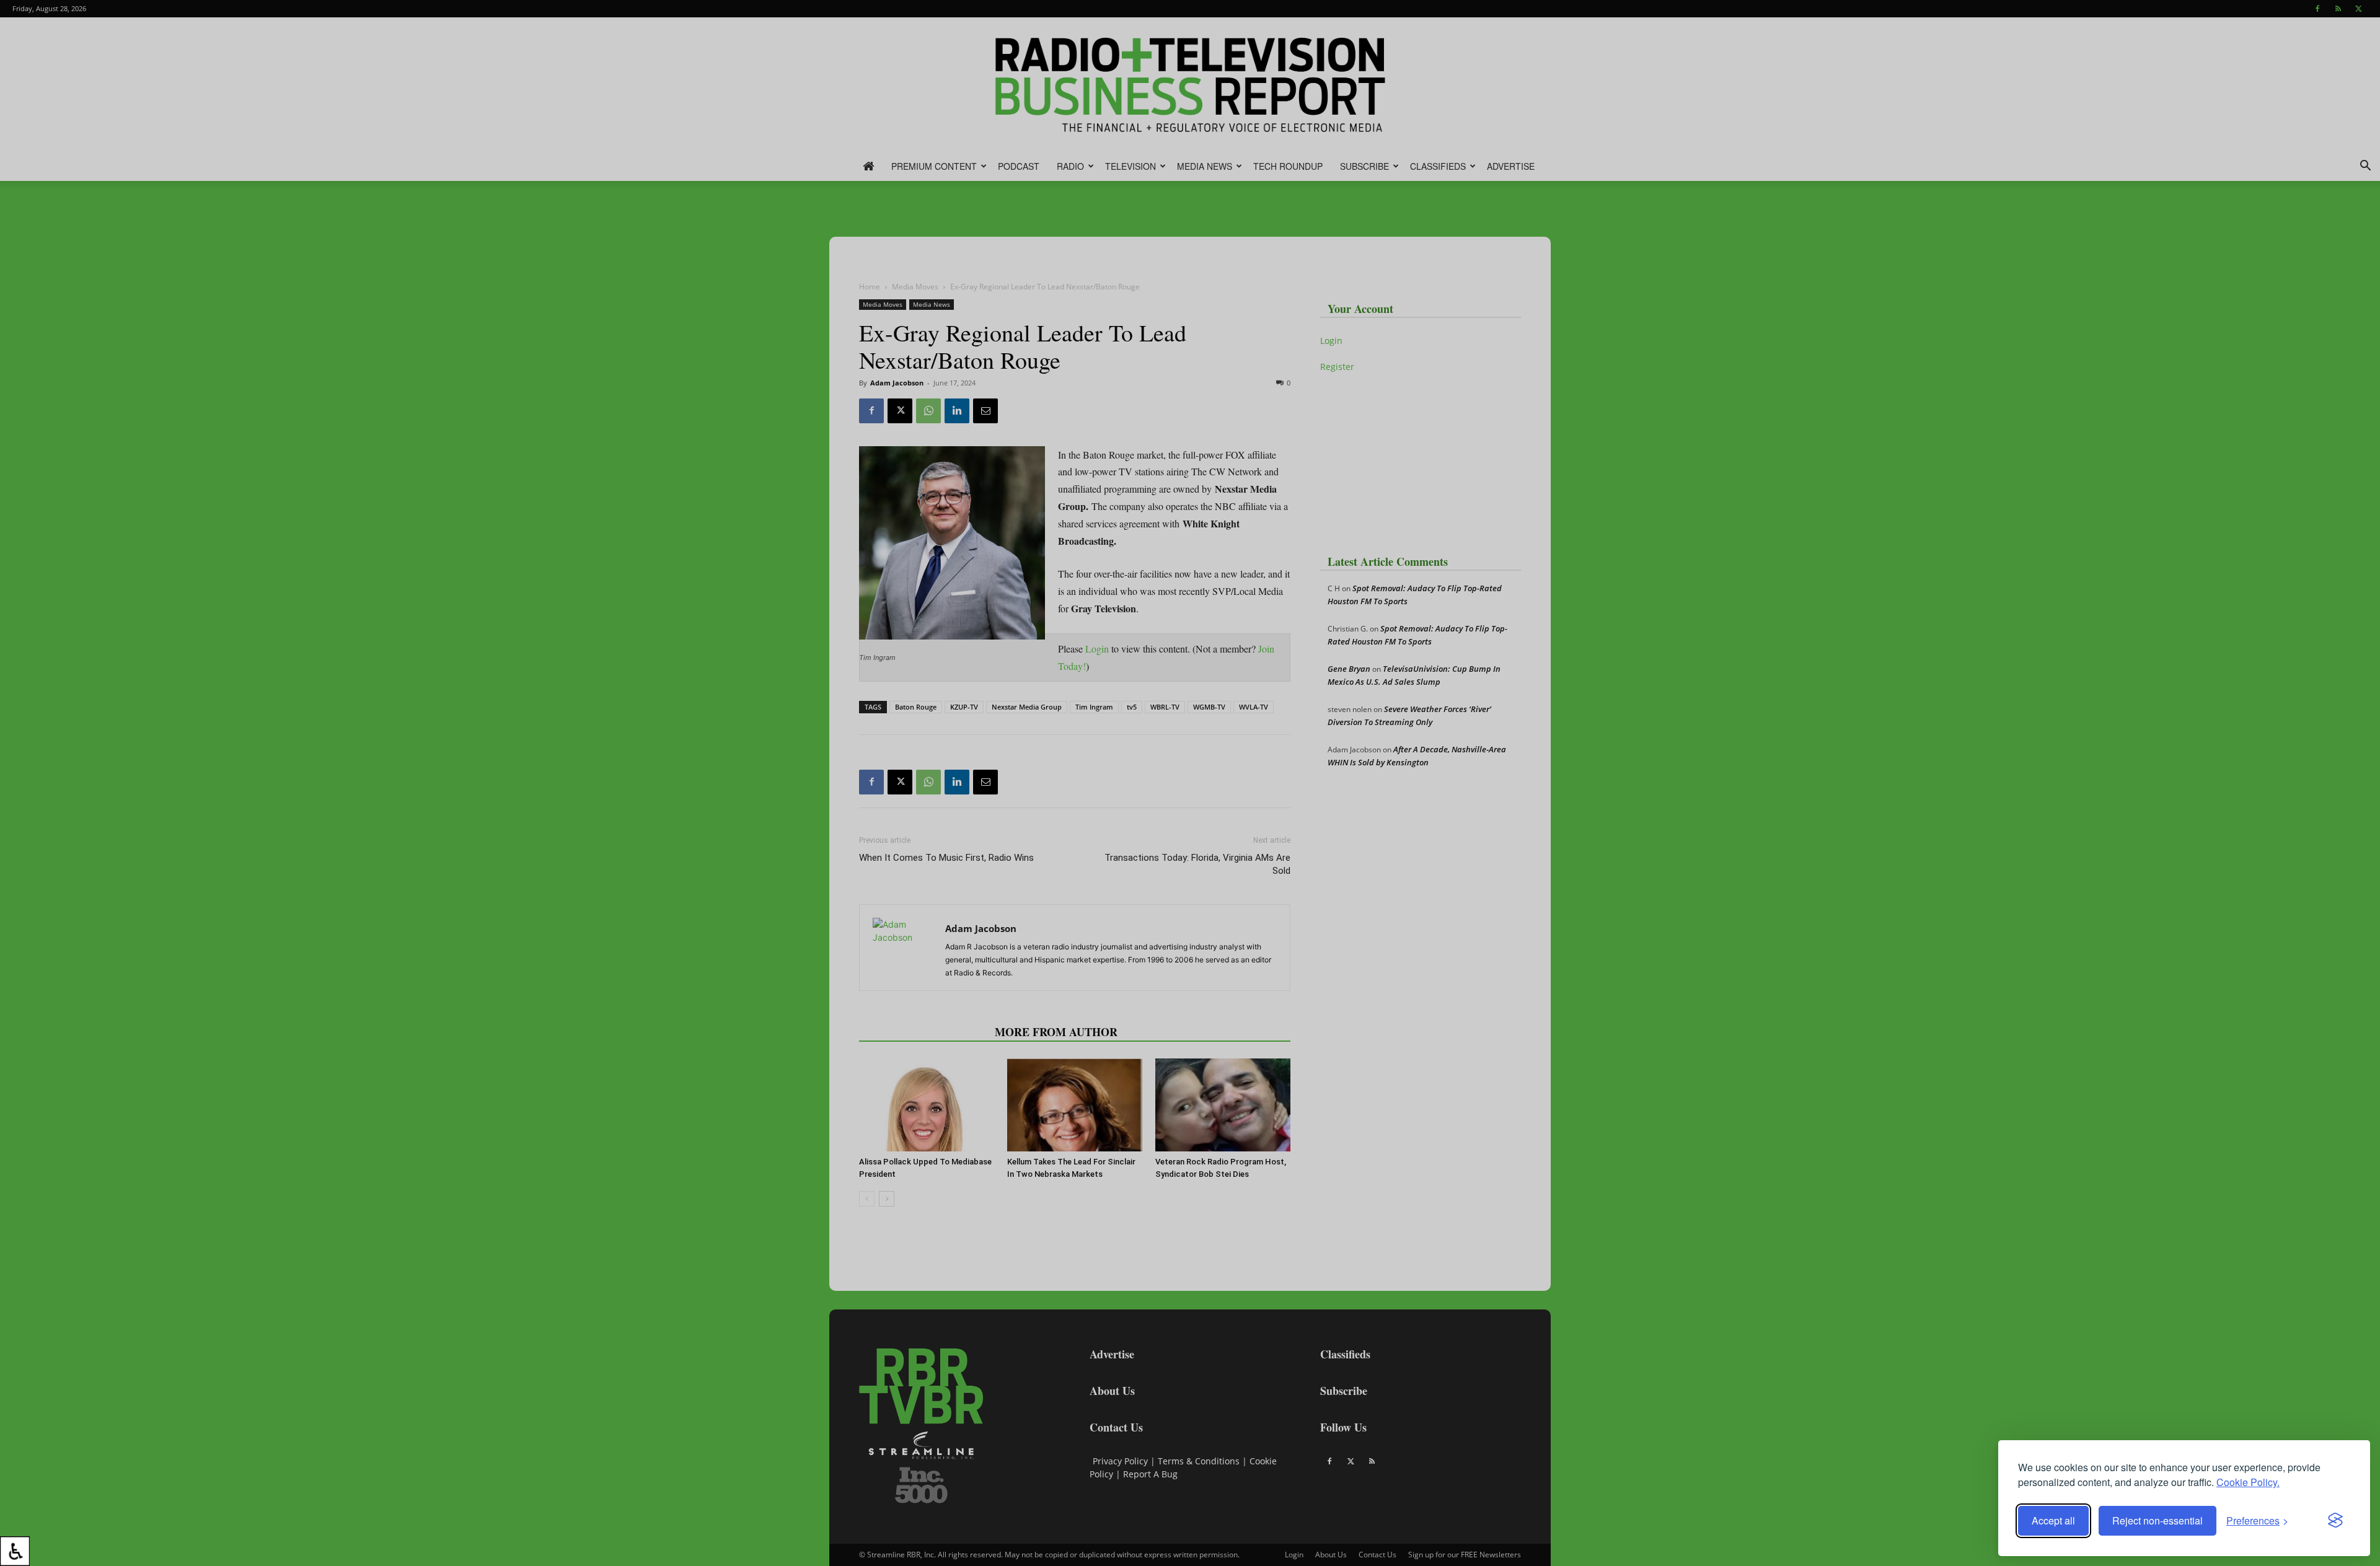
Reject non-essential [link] (2157, 1520)
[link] (15, 1551)
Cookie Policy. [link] (2248, 1482)
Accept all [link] (2053, 1520)
